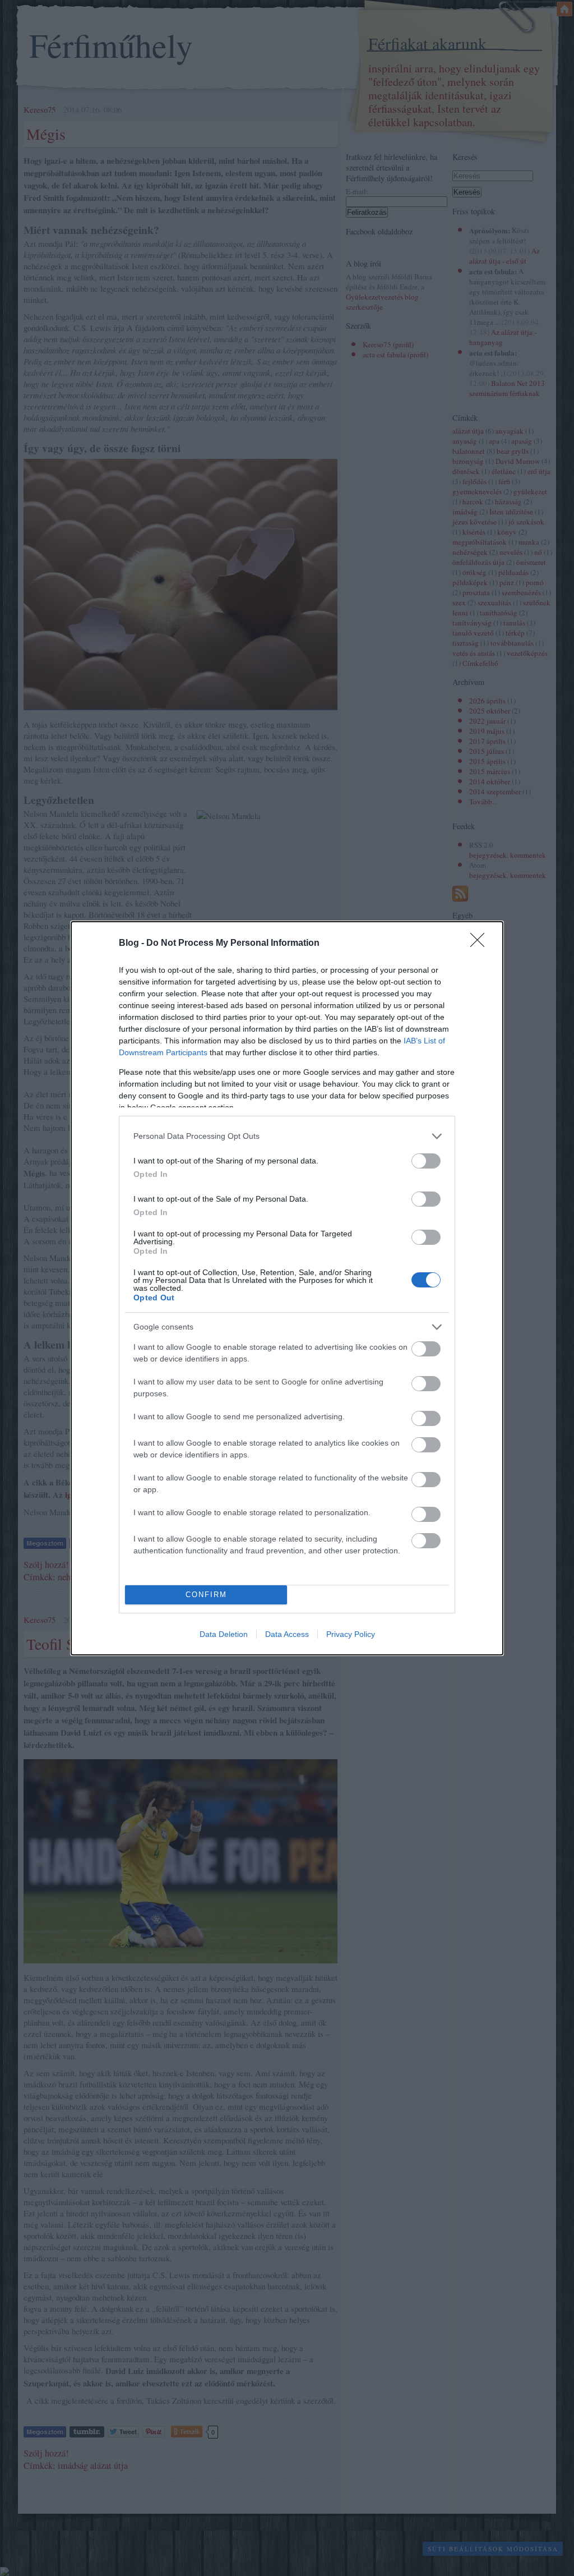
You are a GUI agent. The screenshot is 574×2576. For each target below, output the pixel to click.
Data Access (287, 1634)
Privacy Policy (351, 1634)
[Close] (481, 944)
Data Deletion (224, 1634)
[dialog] (287, 1288)
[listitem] (287, 1136)
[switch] (426, 1161)
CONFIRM (206, 1595)
